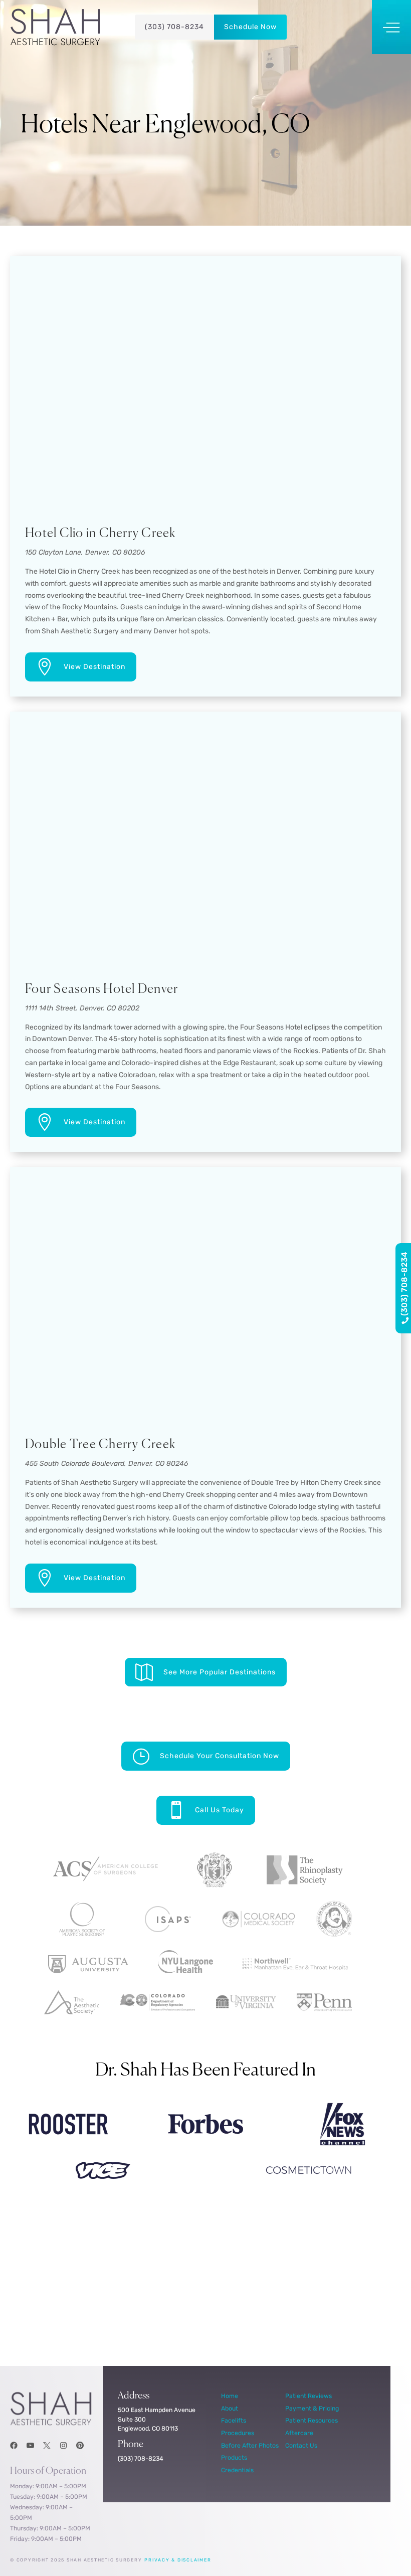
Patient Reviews (309, 2396)
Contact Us (301, 2445)
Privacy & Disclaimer (178, 2560)
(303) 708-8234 (174, 27)
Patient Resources (312, 2420)
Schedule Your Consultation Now (220, 1756)
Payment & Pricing (312, 2408)
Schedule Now (250, 27)
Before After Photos (250, 2445)
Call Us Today (220, 1810)
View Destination (94, 667)
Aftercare (299, 2433)
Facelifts (234, 2420)
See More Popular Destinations (220, 1672)
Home (230, 2396)
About (230, 2408)
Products (234, 2457)
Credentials (237, 2470)
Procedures (238, 2433)
